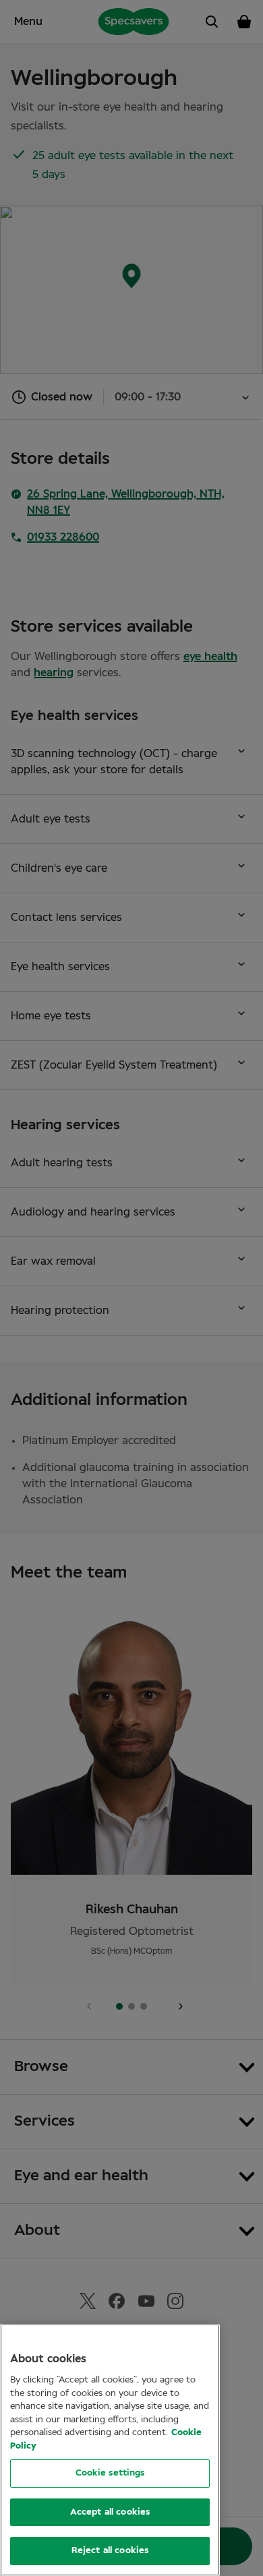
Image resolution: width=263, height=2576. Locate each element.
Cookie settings (110, 2473)
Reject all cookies (110, 2551)
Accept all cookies (110, 2512)
